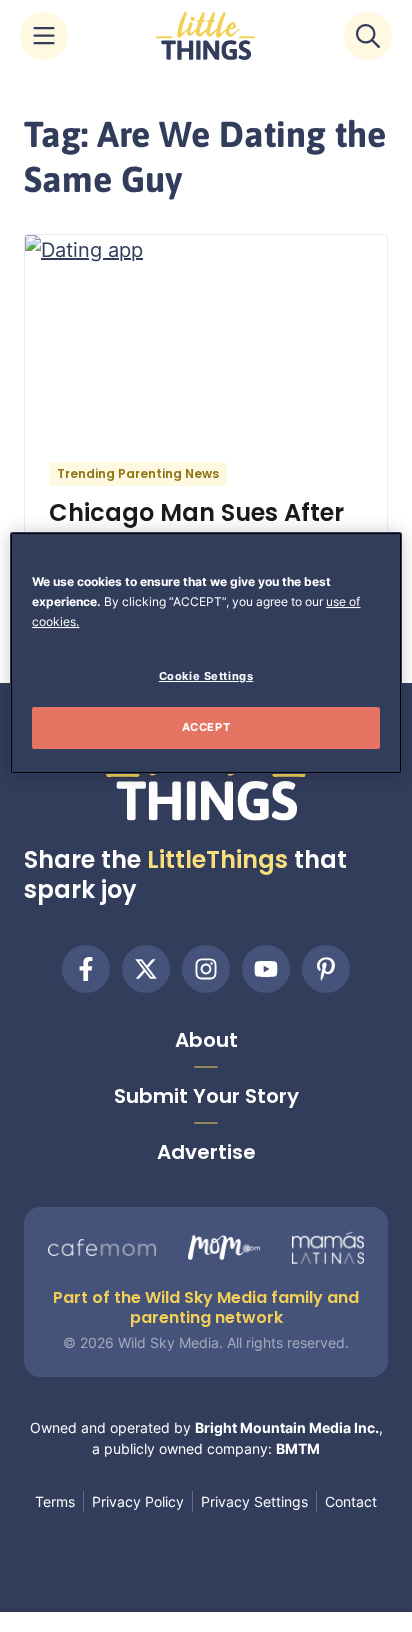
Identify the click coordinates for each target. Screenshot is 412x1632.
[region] (205, 653)
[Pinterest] (326, 969)
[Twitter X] (146, 969)
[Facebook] (86, 969)
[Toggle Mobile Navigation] (44, 36)
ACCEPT (206, 727)
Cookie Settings (206, 676)
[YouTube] (266, 969)
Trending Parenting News (138, 473)
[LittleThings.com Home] (206, 36)
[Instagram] (206, 969)
